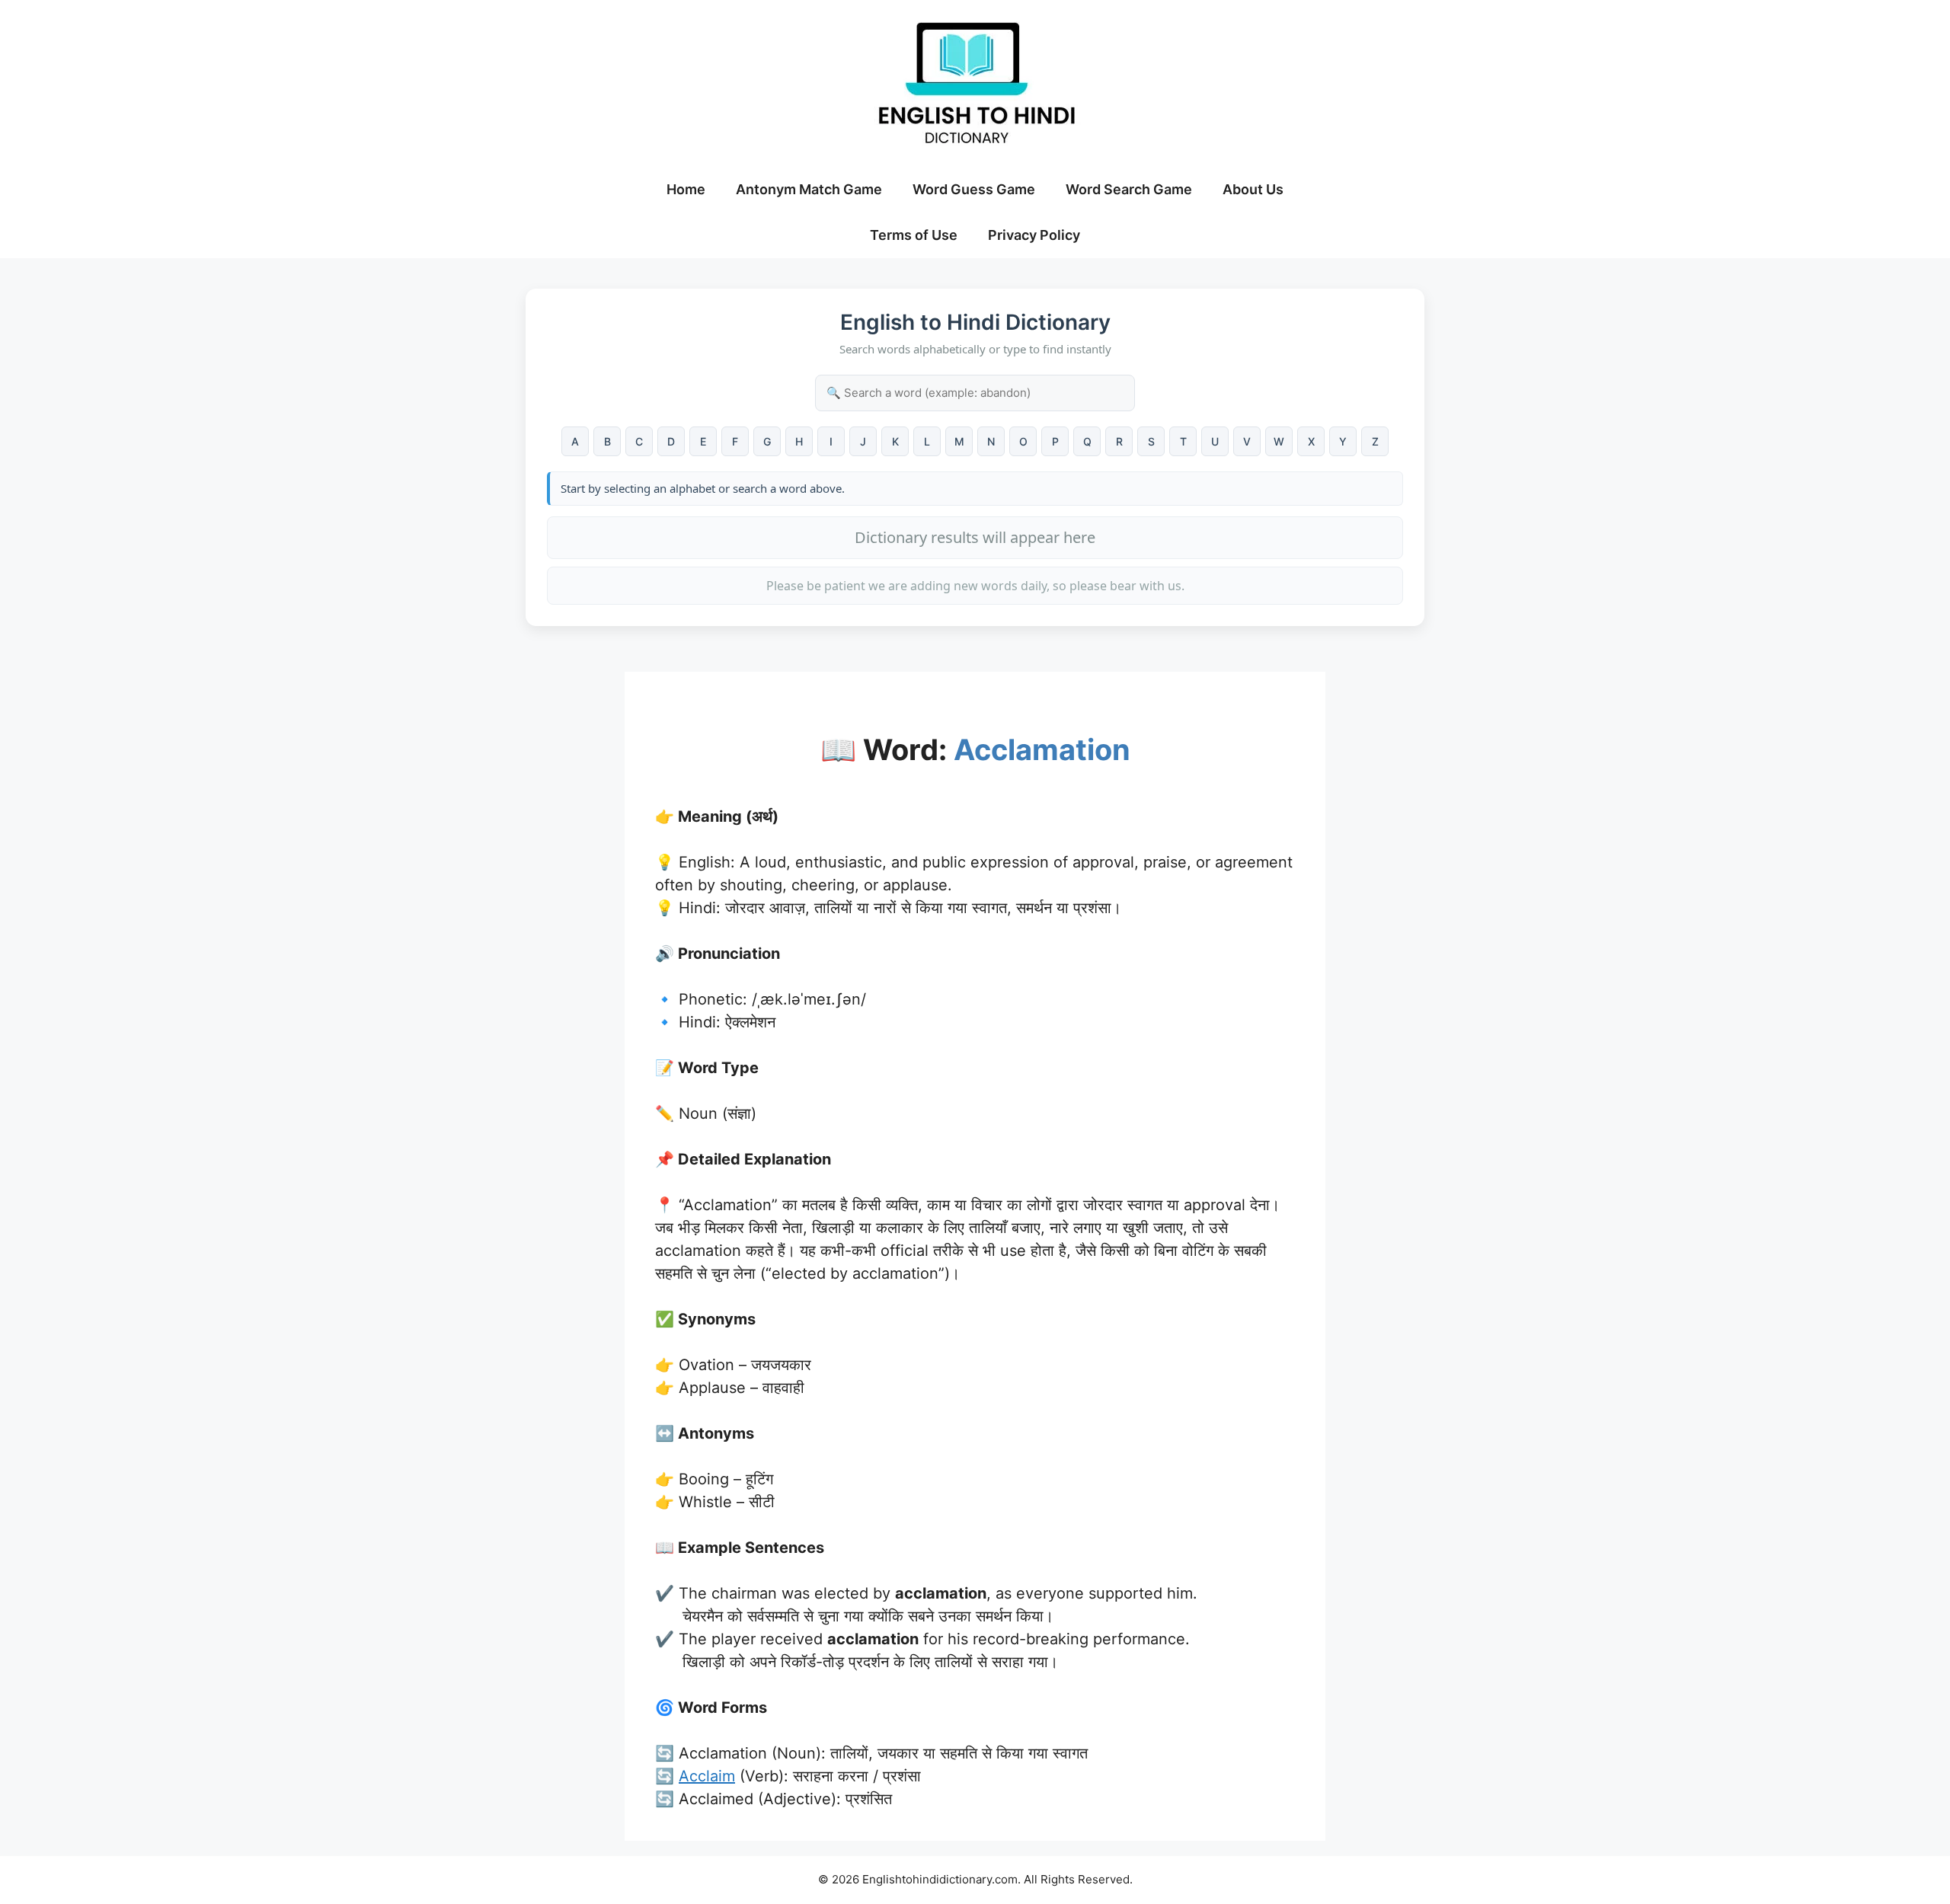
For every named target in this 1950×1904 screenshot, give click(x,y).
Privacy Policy (1034, 235)
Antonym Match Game (809, 189)
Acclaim (707, 1776)
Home (686, 189)
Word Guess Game (974, 189)
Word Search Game (1129, 189)
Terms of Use (914, 235)
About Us (1253, 189)
